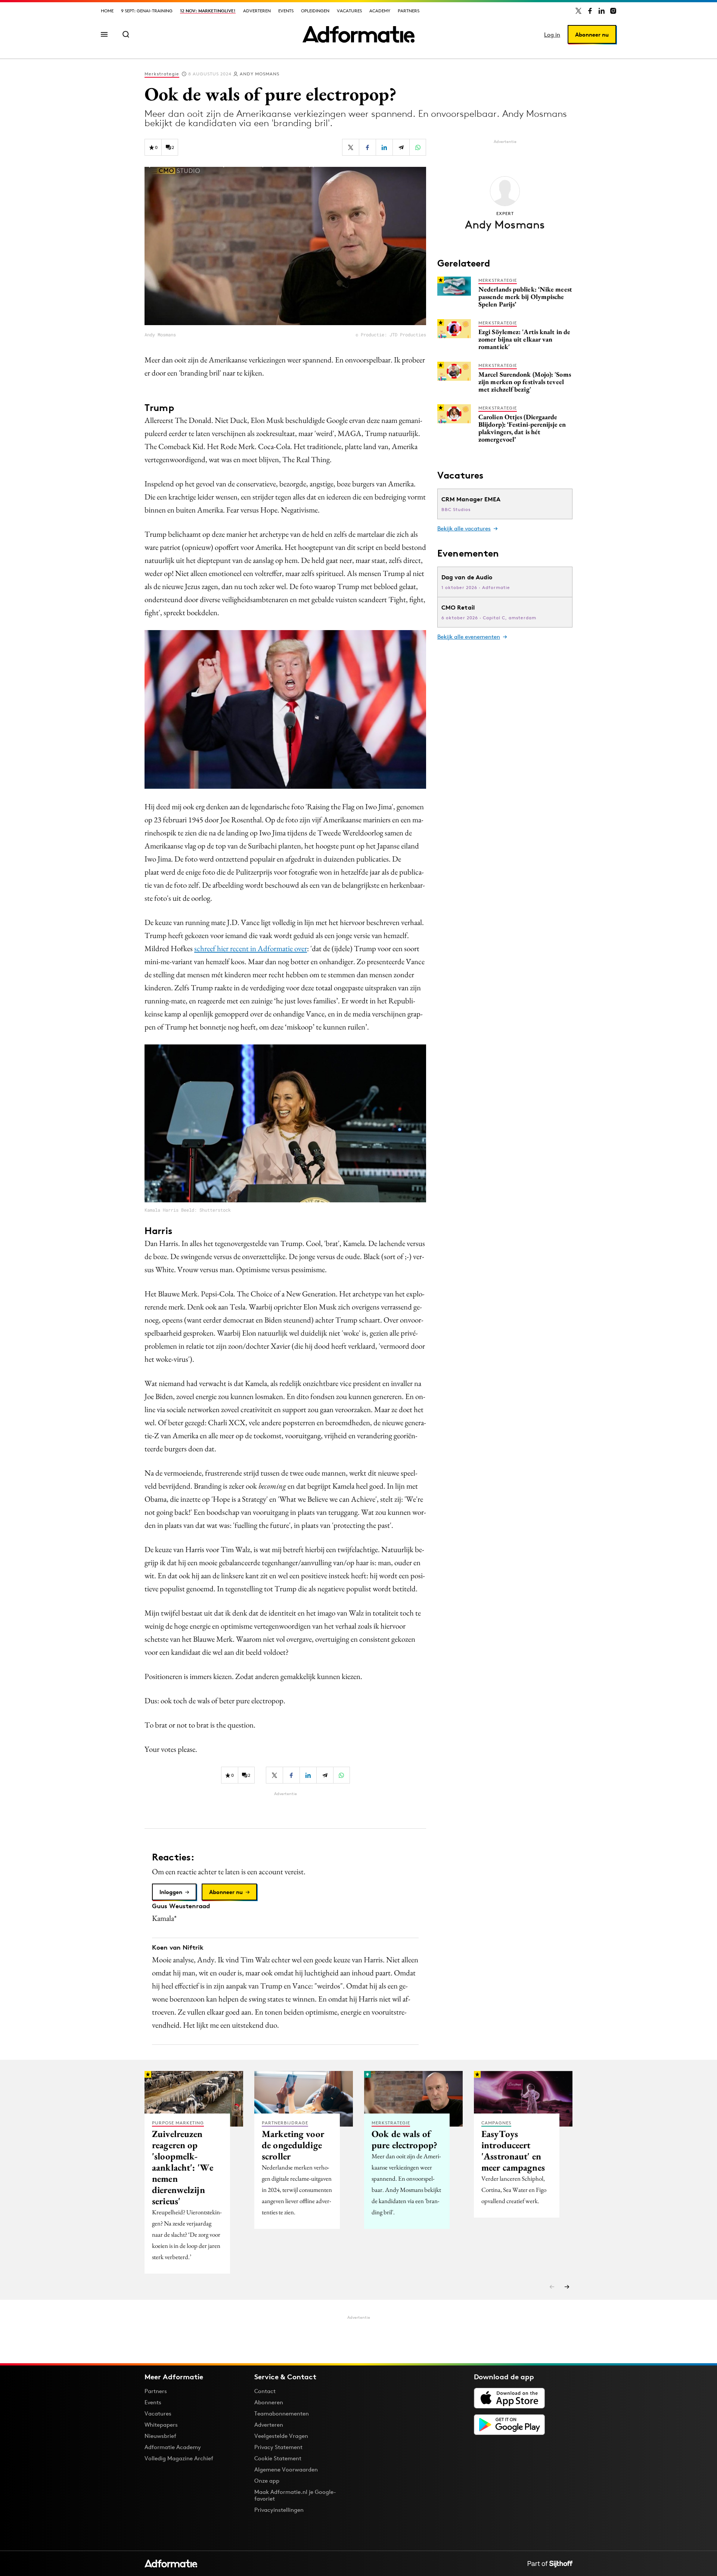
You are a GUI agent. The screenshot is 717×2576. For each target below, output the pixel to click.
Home (107, 11)
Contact (265, 2391)
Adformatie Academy (173, 2447)
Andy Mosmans (260, 74)
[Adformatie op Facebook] (590, 11)
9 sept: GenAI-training (147, 11)
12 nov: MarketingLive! (208, 11)
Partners (409, 11)
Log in (552, 35)
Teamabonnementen (282, 2413)
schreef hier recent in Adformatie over (251, 948)
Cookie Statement (278, 2458)
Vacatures (349, 11)
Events (286, 11)
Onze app (267, 2481)
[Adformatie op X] (578, 11)
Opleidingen (315, 11)
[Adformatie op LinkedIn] (602, 11)
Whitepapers (161, 2425)
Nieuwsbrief (160, 2436)
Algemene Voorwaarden (286, 2469)
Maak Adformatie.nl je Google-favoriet (295, 2495)
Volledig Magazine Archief (179, 2458)
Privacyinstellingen (279, 2510)
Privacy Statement (278, 2447)
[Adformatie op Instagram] (613, 11)
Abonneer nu (592, 35)
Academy (380, 11)
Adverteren (257, 11)
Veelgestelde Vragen (281, 2436)
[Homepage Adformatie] (358, 34)
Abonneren (269, 2402)
